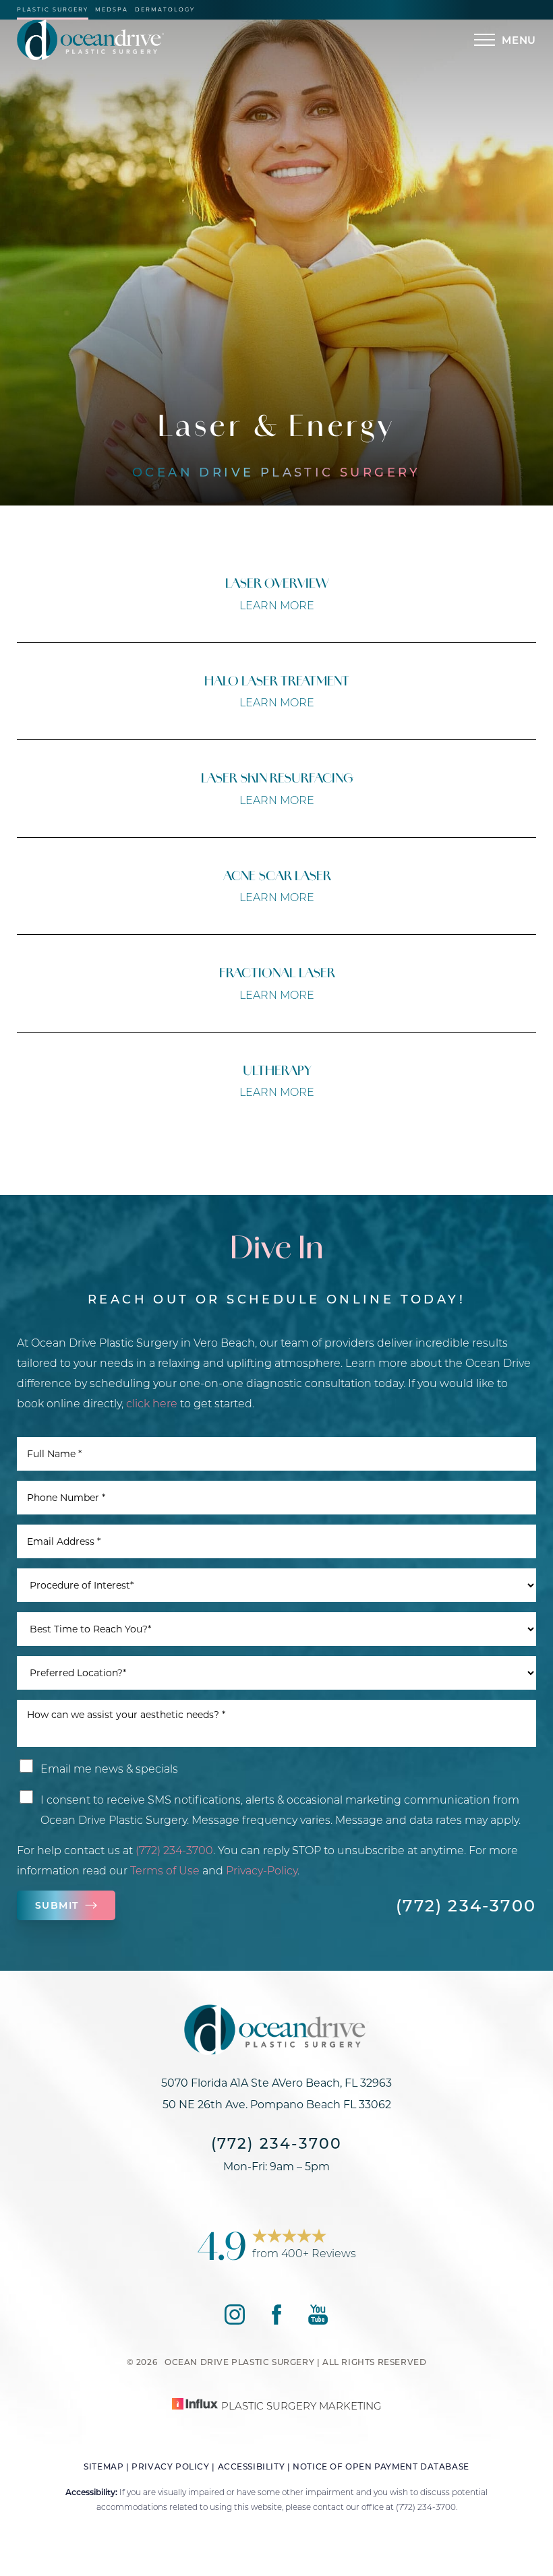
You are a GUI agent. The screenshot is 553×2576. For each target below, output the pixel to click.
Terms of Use (165, 1870)
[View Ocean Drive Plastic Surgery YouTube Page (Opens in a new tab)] (318, 2320)
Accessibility (252, 2466)
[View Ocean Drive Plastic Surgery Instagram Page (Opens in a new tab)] (235, 2320)
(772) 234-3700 (174, 1850)
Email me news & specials (109, 1768)
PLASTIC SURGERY (53, 10)
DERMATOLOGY (165, 10)
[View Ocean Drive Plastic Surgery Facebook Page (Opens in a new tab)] (276, 2320)
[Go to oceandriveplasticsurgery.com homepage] (147, 40)
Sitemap (104, 2466)
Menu (519, 40)
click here (152, 1403)
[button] (485, 40)
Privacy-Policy (262, 1870)
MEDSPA (112, 10)
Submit (57, 1905)
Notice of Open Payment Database (381, 2466)
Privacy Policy (170, 2466)
